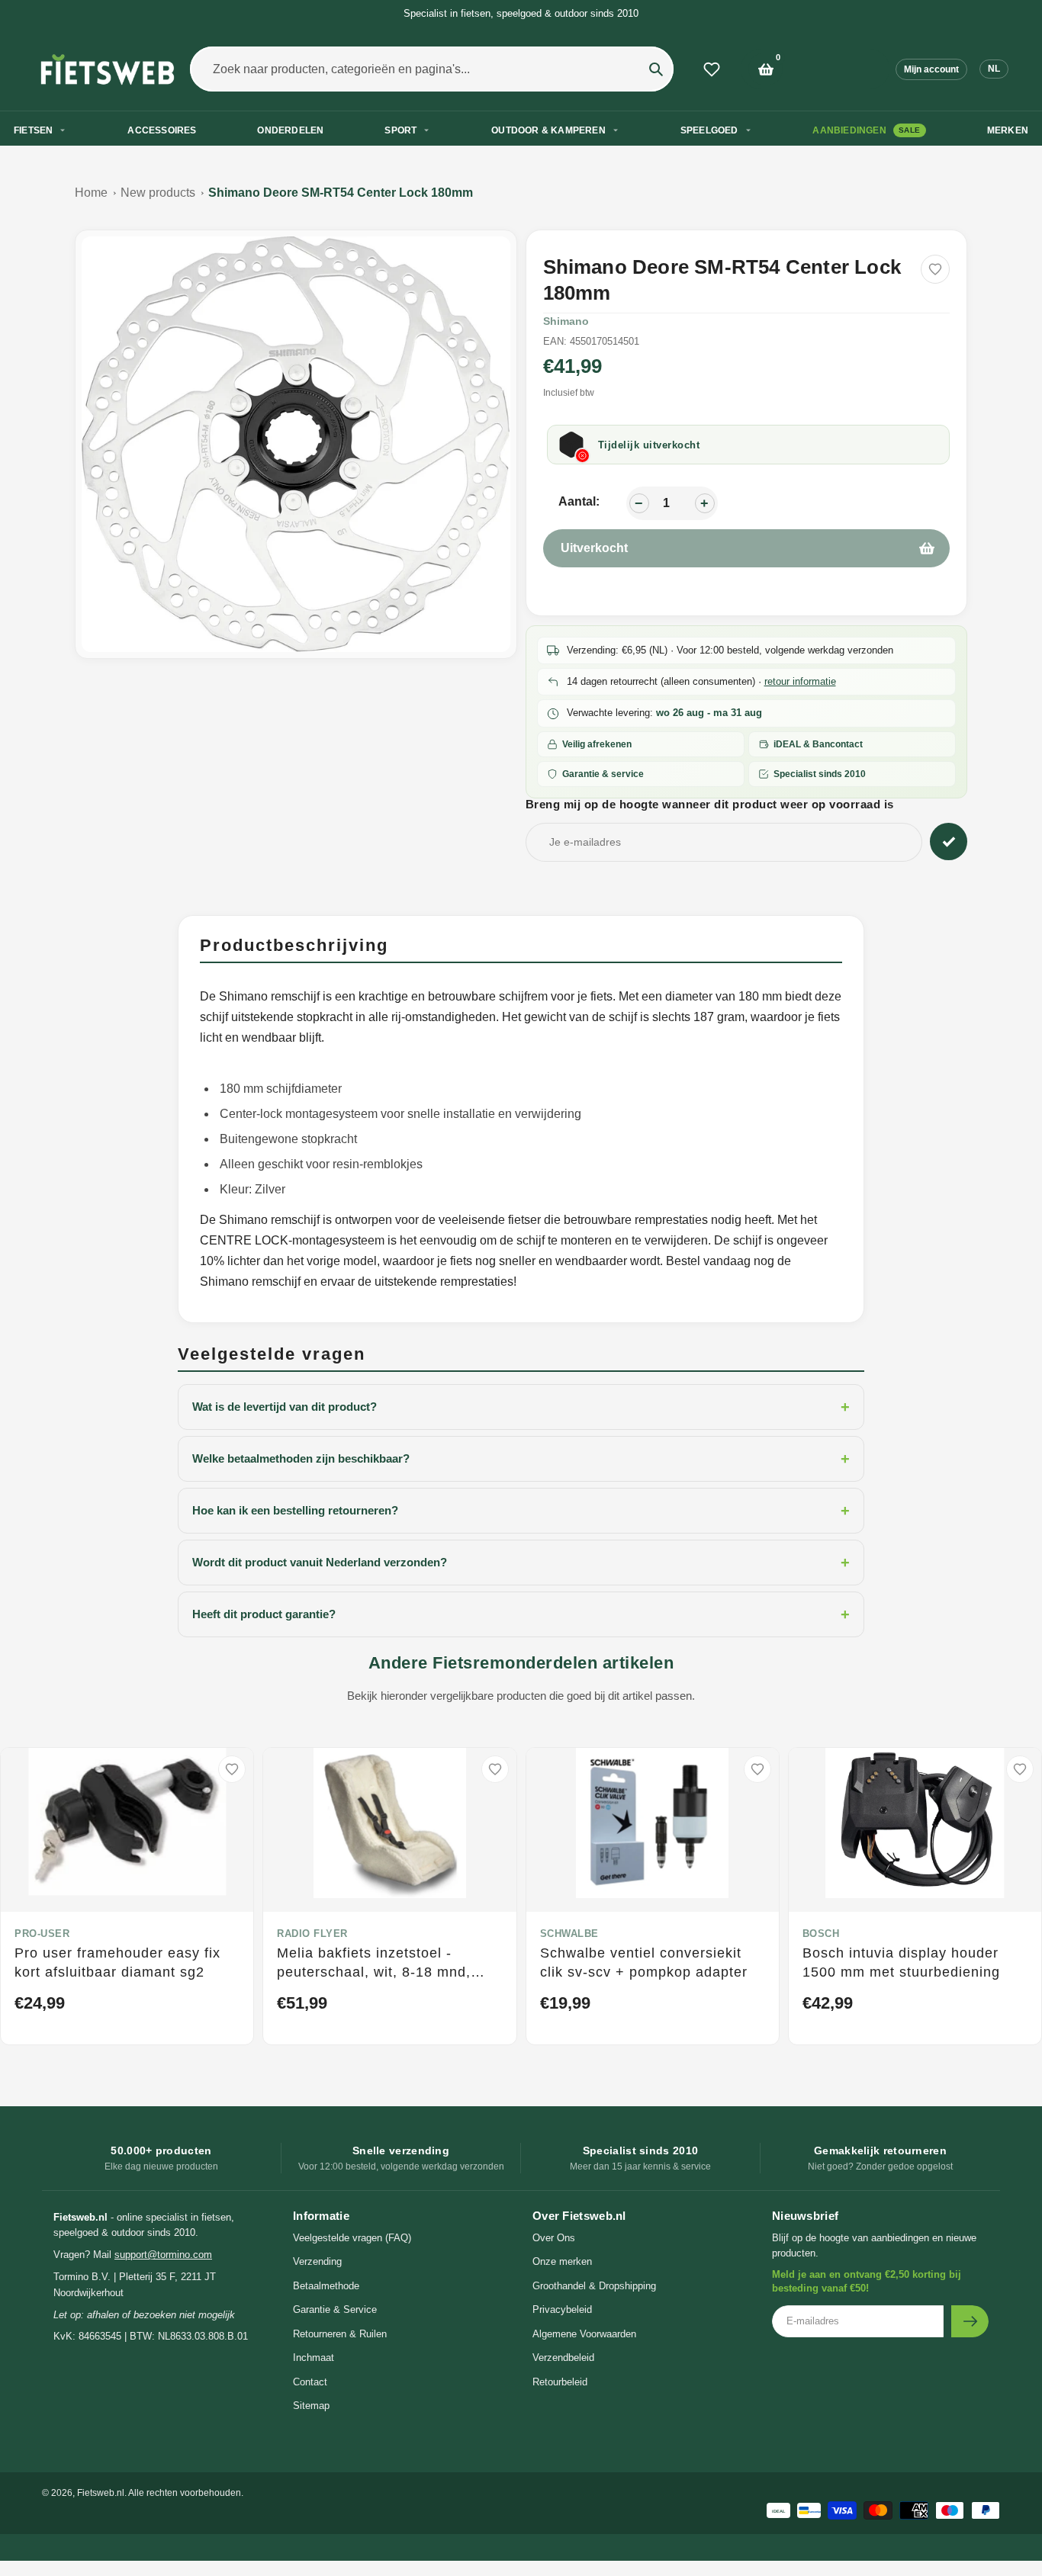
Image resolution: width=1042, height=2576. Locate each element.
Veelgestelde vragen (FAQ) (352, 2238)
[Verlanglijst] (712, 69)
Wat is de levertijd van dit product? (521, 1407)
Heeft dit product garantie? (521, 1614)
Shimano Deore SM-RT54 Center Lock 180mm (341, 193)
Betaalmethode (326, 2286)
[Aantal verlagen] (639, 503)
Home (91, 193)
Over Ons (554, 2238)
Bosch (821, 1934)
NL (994, 69)
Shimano (566, 321)
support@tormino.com (163, 2255)
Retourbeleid (560, 2382)
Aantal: (579, 501)
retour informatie (800, 681)
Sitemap (311, 2406)
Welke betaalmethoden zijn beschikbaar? (521, 1459)
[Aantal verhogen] (705, 503)
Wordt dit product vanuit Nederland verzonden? (521, 1563)
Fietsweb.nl (101, 2493)
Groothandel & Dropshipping (594, 2286)
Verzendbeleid (563, 2358)
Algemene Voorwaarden (584, 2334)
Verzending (317, 2261)
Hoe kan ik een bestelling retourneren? (521, 1511)
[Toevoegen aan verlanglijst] (935, 269)
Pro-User (42, 1934)
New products (158, 193)
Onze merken (562, 2261)
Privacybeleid (562, 2309)
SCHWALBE (569, 1934)
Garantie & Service (335, 2309)
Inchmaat (314, 2358)
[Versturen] (970, 2321)
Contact (310, 2382)
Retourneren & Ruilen (340, 2334)
